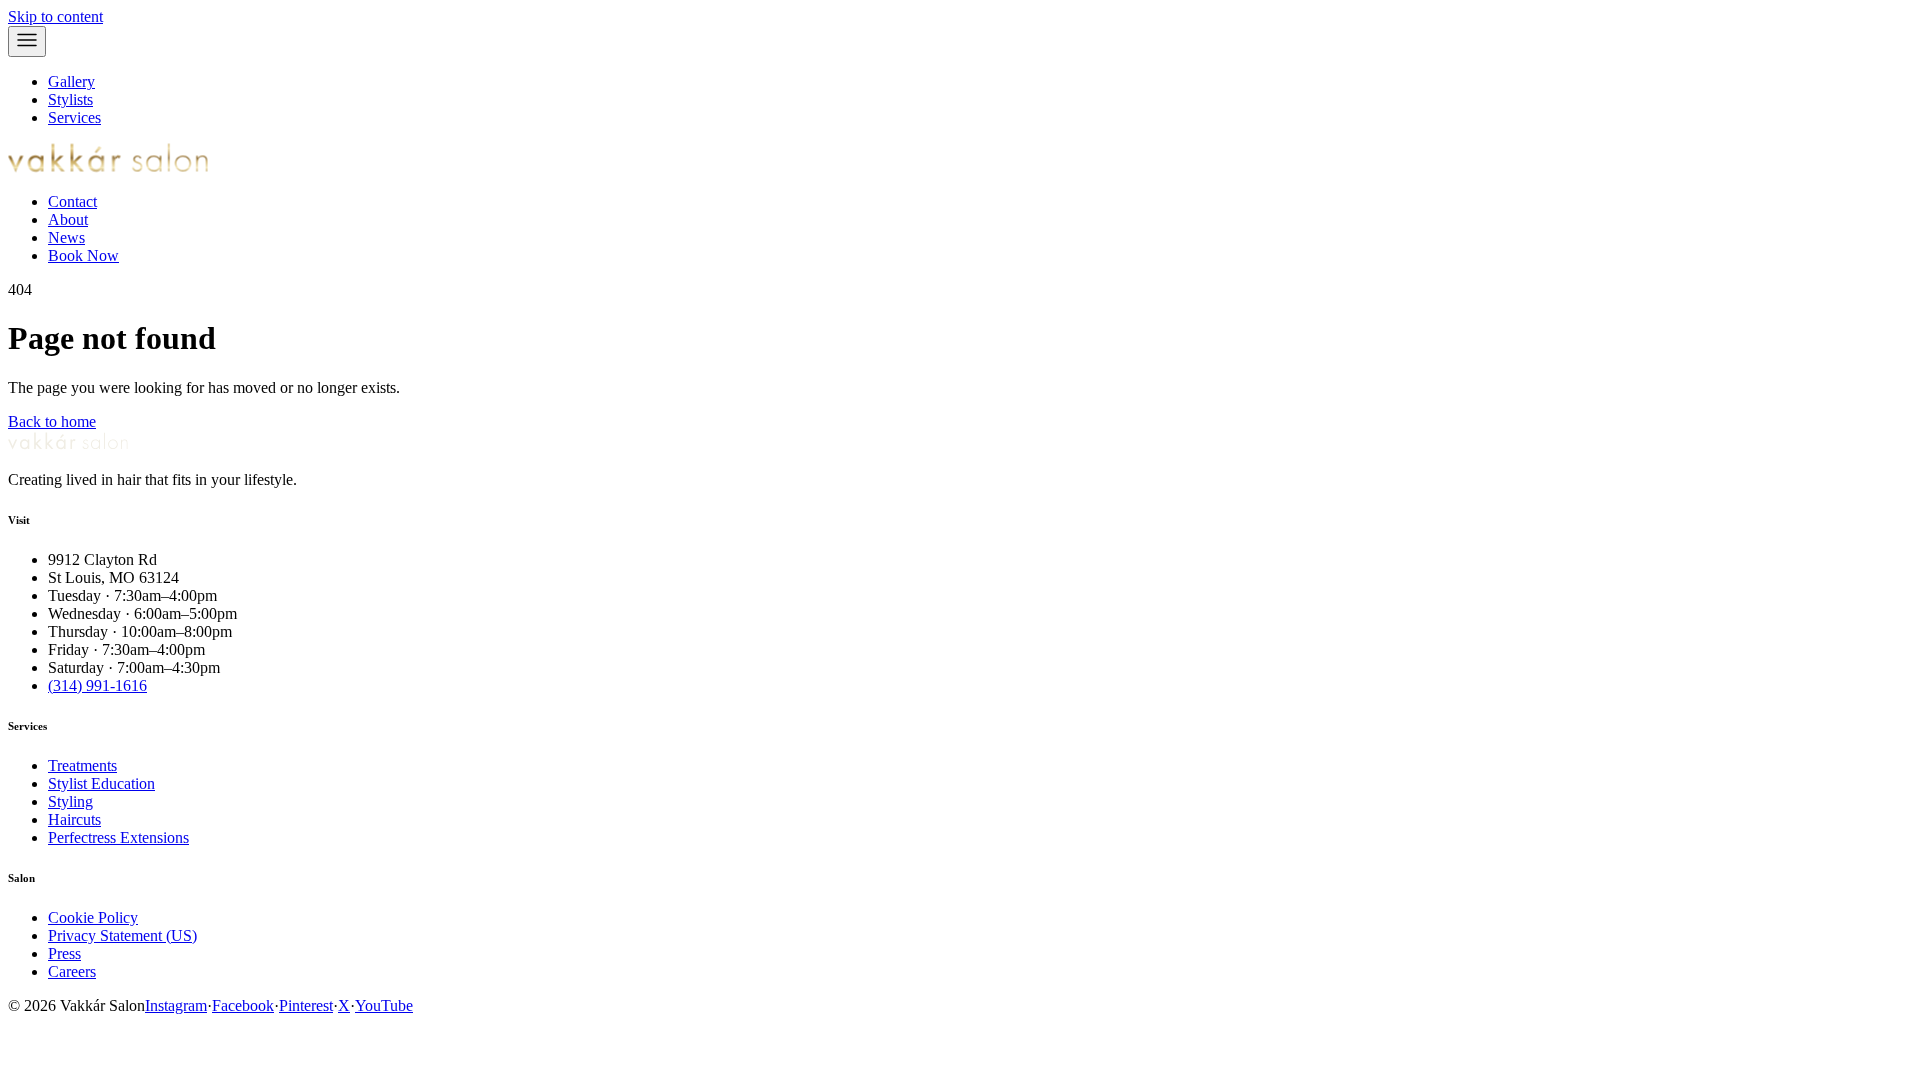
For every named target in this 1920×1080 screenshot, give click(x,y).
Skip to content (55, 16)
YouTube (384, 1005)
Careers (72, 971)
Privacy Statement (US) (122, 935)
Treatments (82, 765)
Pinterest (306, 1005)
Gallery (71, 81)
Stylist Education (101, 783)
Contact (72, 201)
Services (74, 117)
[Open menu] (27, 41)
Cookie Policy (93, 917)
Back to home (52, 421)
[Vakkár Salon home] (108, 167)
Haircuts (74, 819)
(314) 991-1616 (97, 685)
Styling (70, 801)
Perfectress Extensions (118, 837)
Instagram (176, 1005)
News (66, 237)
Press (64, 953)
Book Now (83, 255)
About (68, 219)
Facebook (243, 1005)
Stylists (70, 99)
